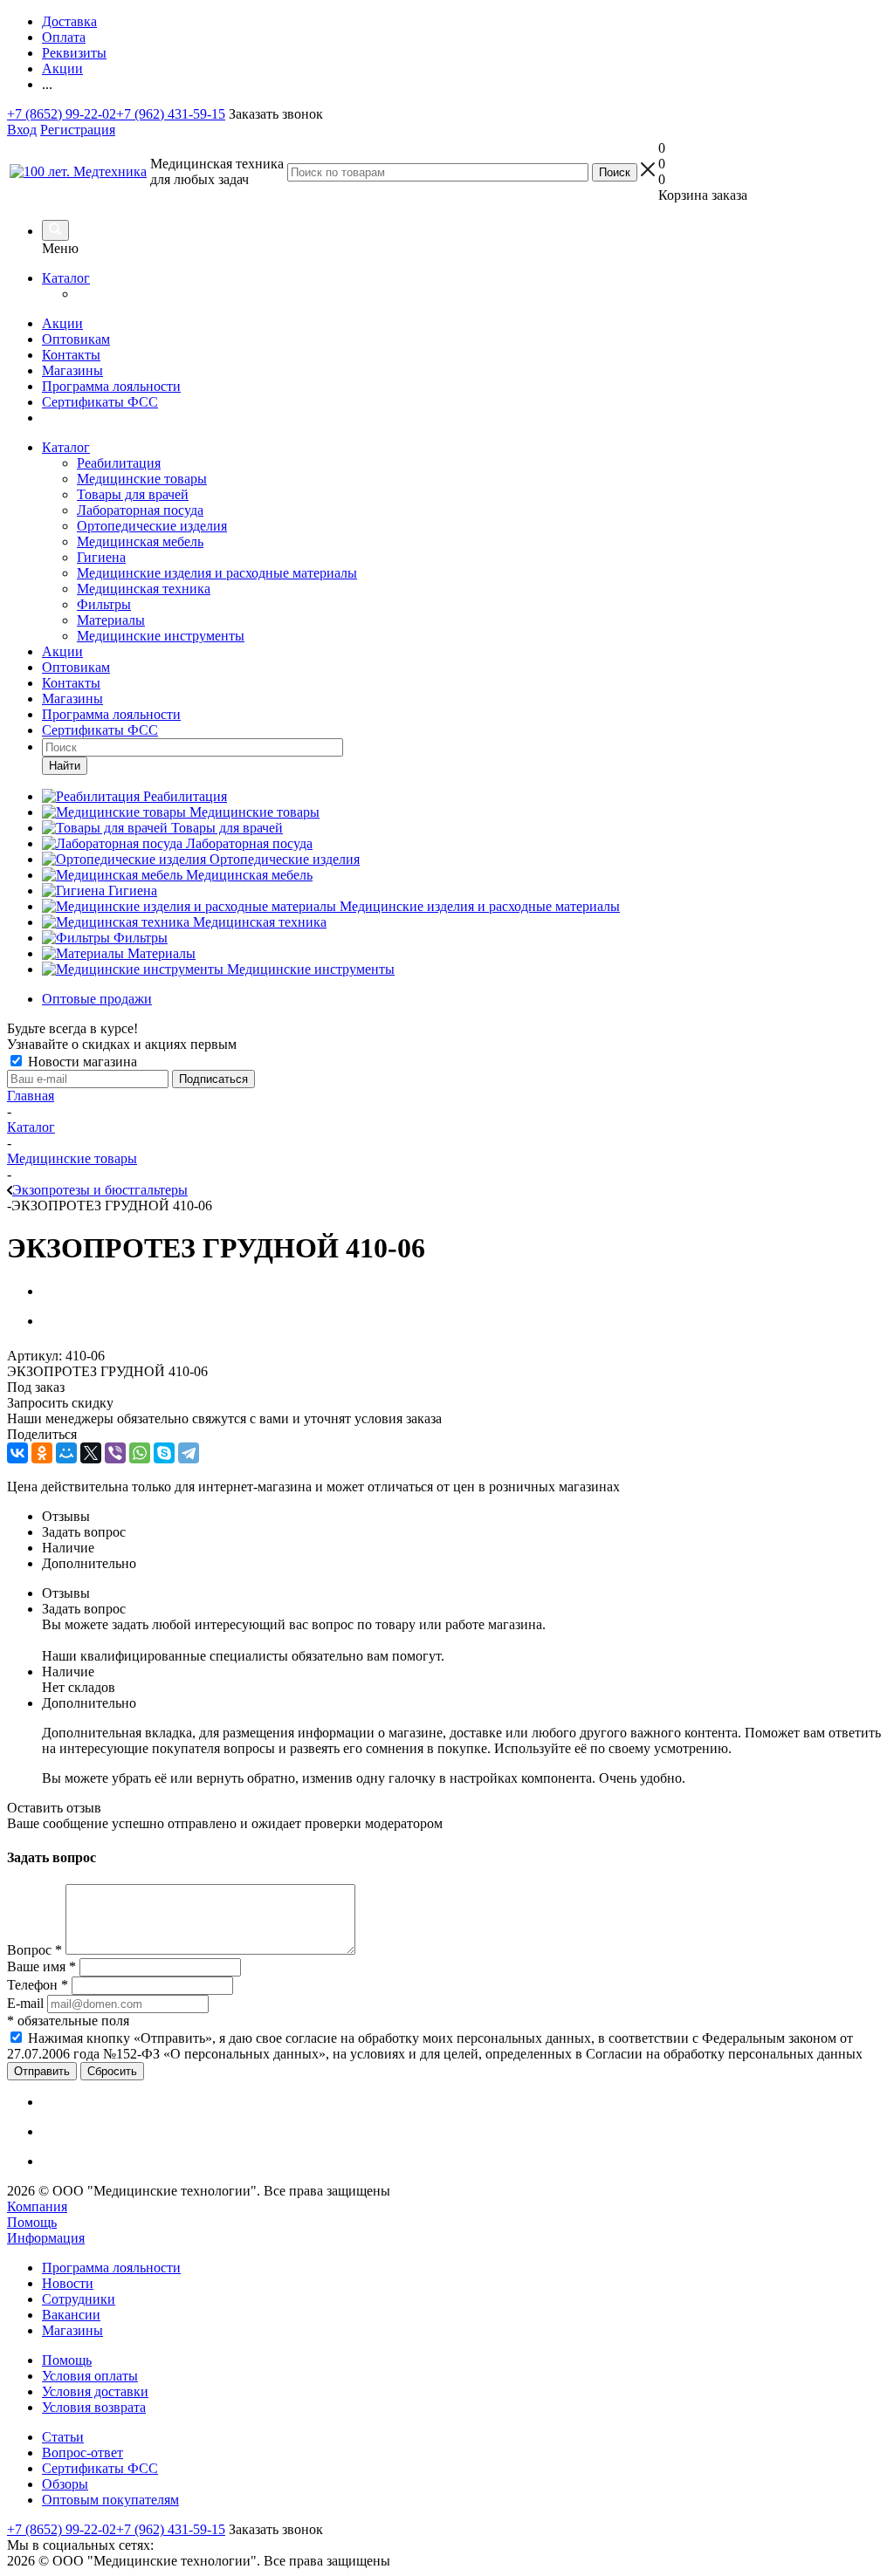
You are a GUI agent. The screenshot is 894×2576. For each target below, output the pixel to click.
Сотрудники (79, 2299)
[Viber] (115, 1453)
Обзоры (65, 2484)
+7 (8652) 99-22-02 (62, 114)
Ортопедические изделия (152, 526)
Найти (65, 766)
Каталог (66, 278)
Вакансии (71, 2315)
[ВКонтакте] (17, 1453)
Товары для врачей (133, 494)
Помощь (32, 2222)
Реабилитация (119, 463)
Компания (37, 2206)
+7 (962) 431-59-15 (171, 114)
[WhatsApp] (140, 1453)
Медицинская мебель (140, 541)
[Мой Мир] (66, 1453)
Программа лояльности (111, 386)
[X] (91, 1453)
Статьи (63, 2437)
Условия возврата (94, 2407)
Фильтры (104, 604)
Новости (68, 2283)
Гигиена (101, 557)
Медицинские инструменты (161, 636)
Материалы (111, 620)
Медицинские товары (142, 479)
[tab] (464, 1517)
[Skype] (164, 1453)
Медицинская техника (144, 589)
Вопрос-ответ (83, 2453)
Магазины (72, 370)
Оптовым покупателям (110, 2500)
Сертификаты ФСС (100, 402)
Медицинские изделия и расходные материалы (217, 573)
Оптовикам (76, 339)
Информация (46, 2238)
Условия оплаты (90, 2376)
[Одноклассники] (42, 1453)
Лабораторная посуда (140, 510)
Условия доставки (95, 2391)
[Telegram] (189, 1453)
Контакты (71, 355)
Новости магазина (81, 1062)
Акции (62, 323)
